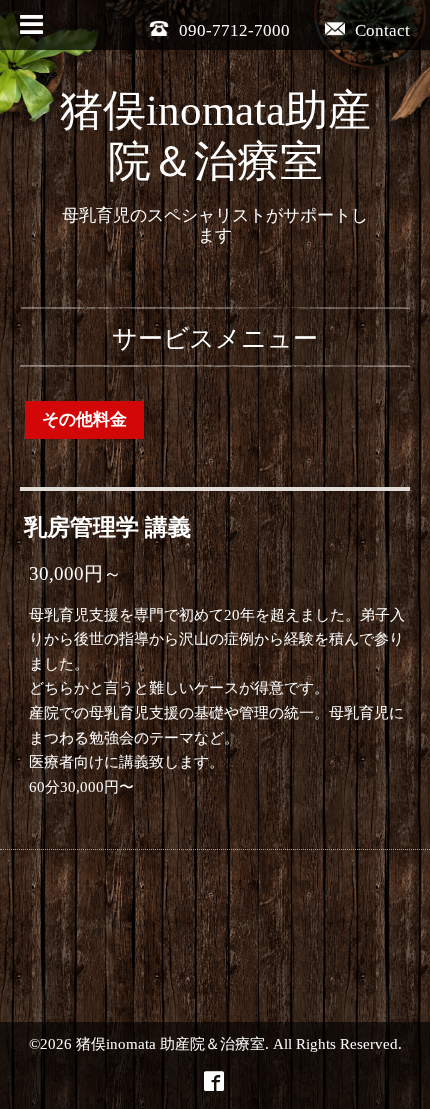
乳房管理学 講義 (107, 527)
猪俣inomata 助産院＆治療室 (170, 1043)
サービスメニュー (215, 338)
